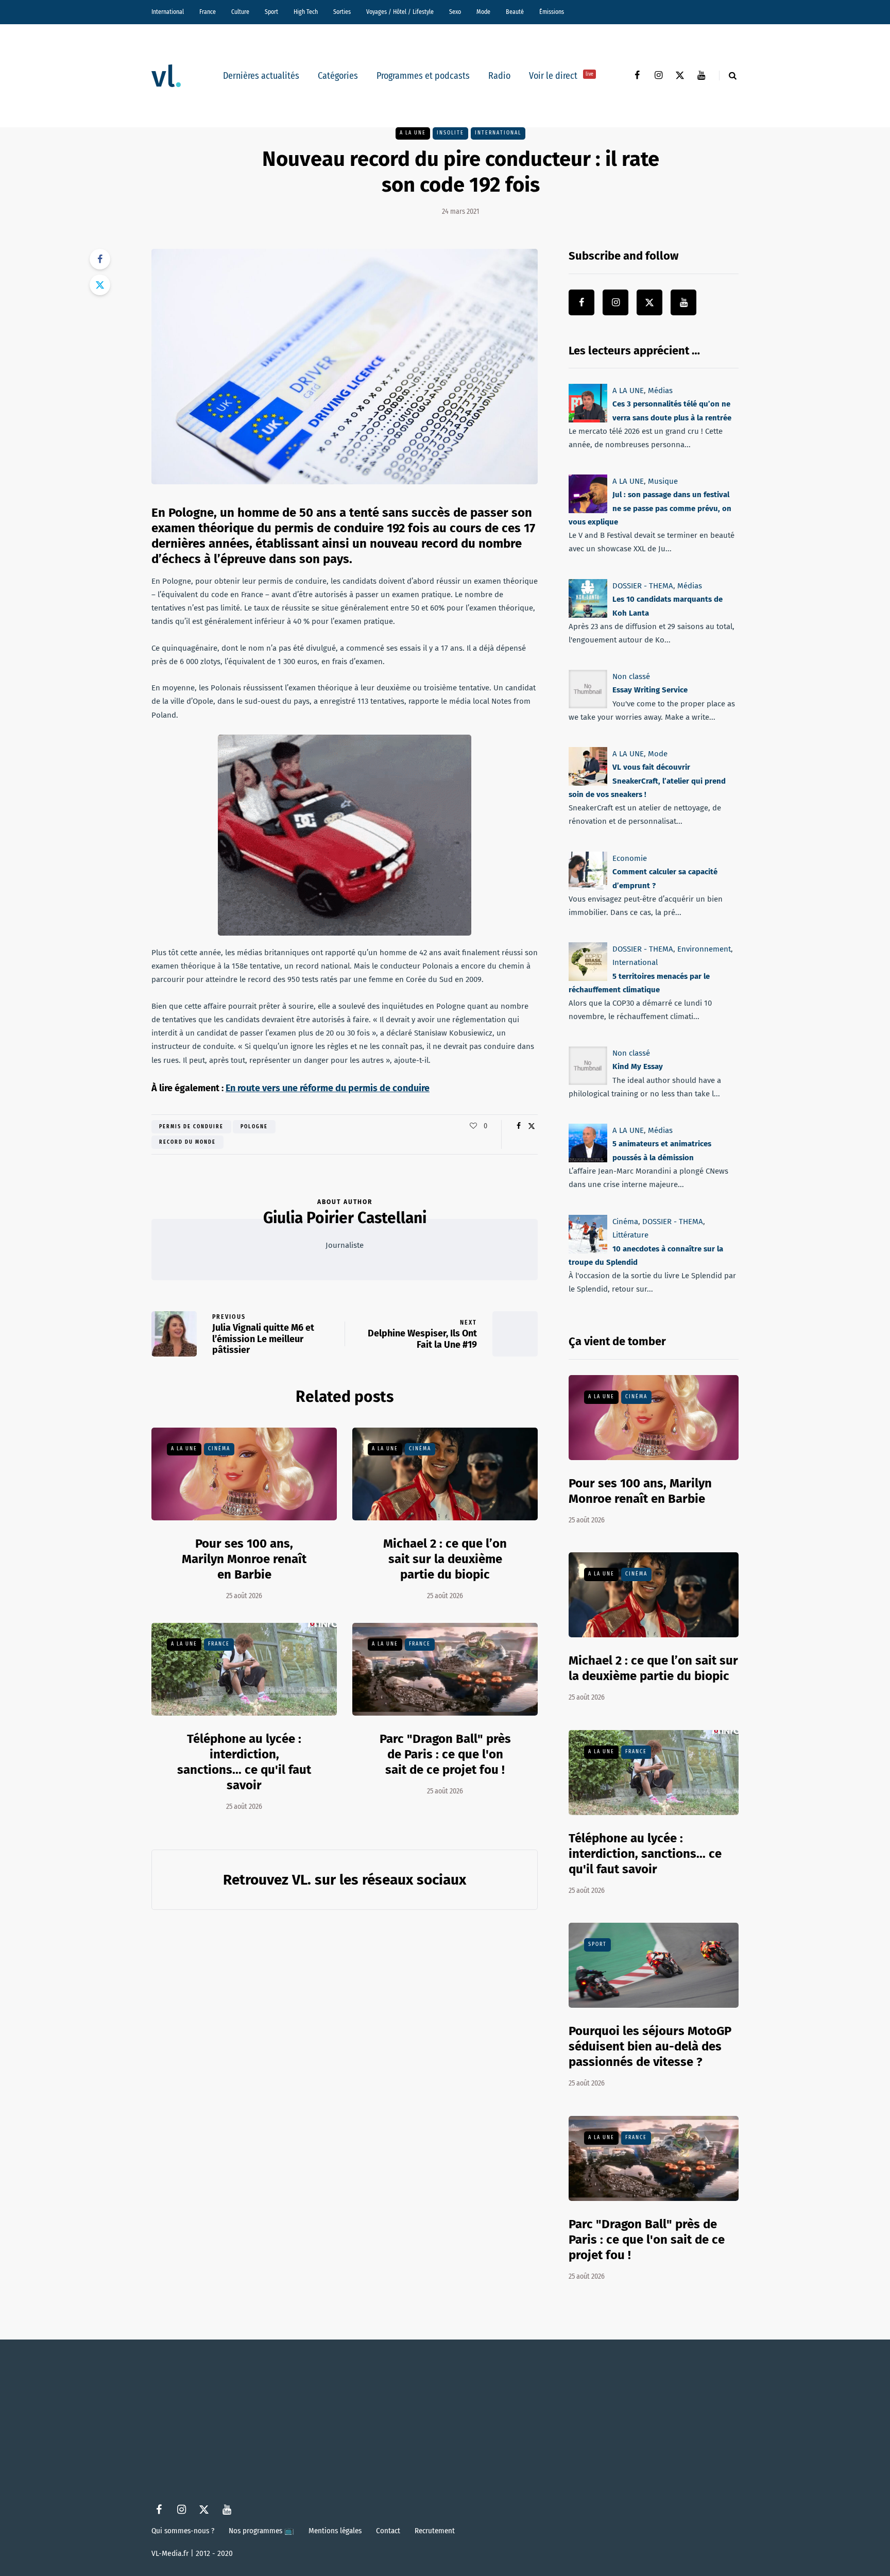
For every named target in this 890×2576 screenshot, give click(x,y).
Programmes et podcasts (423, 76)
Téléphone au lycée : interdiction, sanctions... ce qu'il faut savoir (244, 1762)
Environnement (704, 949)
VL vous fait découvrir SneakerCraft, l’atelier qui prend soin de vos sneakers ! (647, 781)
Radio (499, 76)
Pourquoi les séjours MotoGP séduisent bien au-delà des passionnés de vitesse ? (650, 2046)
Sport (271, 12)
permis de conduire (191, 1127)
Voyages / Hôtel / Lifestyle (400, 12)
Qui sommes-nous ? (183, 2531)
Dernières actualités (261, 76)
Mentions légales (335, 2531)
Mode (483, 12)
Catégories (338, 76)
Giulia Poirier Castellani (345, 1218)
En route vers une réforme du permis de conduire (328, 1088)
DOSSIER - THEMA (643, 586)
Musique (663, 481)
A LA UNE (413, 133)
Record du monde (187, 1142)
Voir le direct (561, 76)
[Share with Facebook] (100, 259)
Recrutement (435, 2531)
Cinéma (219, 1449)
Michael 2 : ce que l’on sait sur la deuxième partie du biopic (445, 1559)
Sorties (342, 12)
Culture (240, 12)
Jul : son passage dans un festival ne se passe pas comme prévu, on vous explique (650, 509)
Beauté (515, 12)
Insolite (450, 133)
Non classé (631, 676)
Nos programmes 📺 (261, 2531)
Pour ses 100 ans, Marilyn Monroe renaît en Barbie (244, 1559)
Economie (630, 858)
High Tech (306, 12)
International (168, 12)
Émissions (552, 12)
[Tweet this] (100, 285)
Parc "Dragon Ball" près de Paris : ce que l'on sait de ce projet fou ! (445, 1754)
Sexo (455, 12)
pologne (254, 1127)
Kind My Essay (638, 1067)
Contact (388, 2531)
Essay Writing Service (650, 690)
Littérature (630, 1235)
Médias (660, 391)
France (208, 12)
